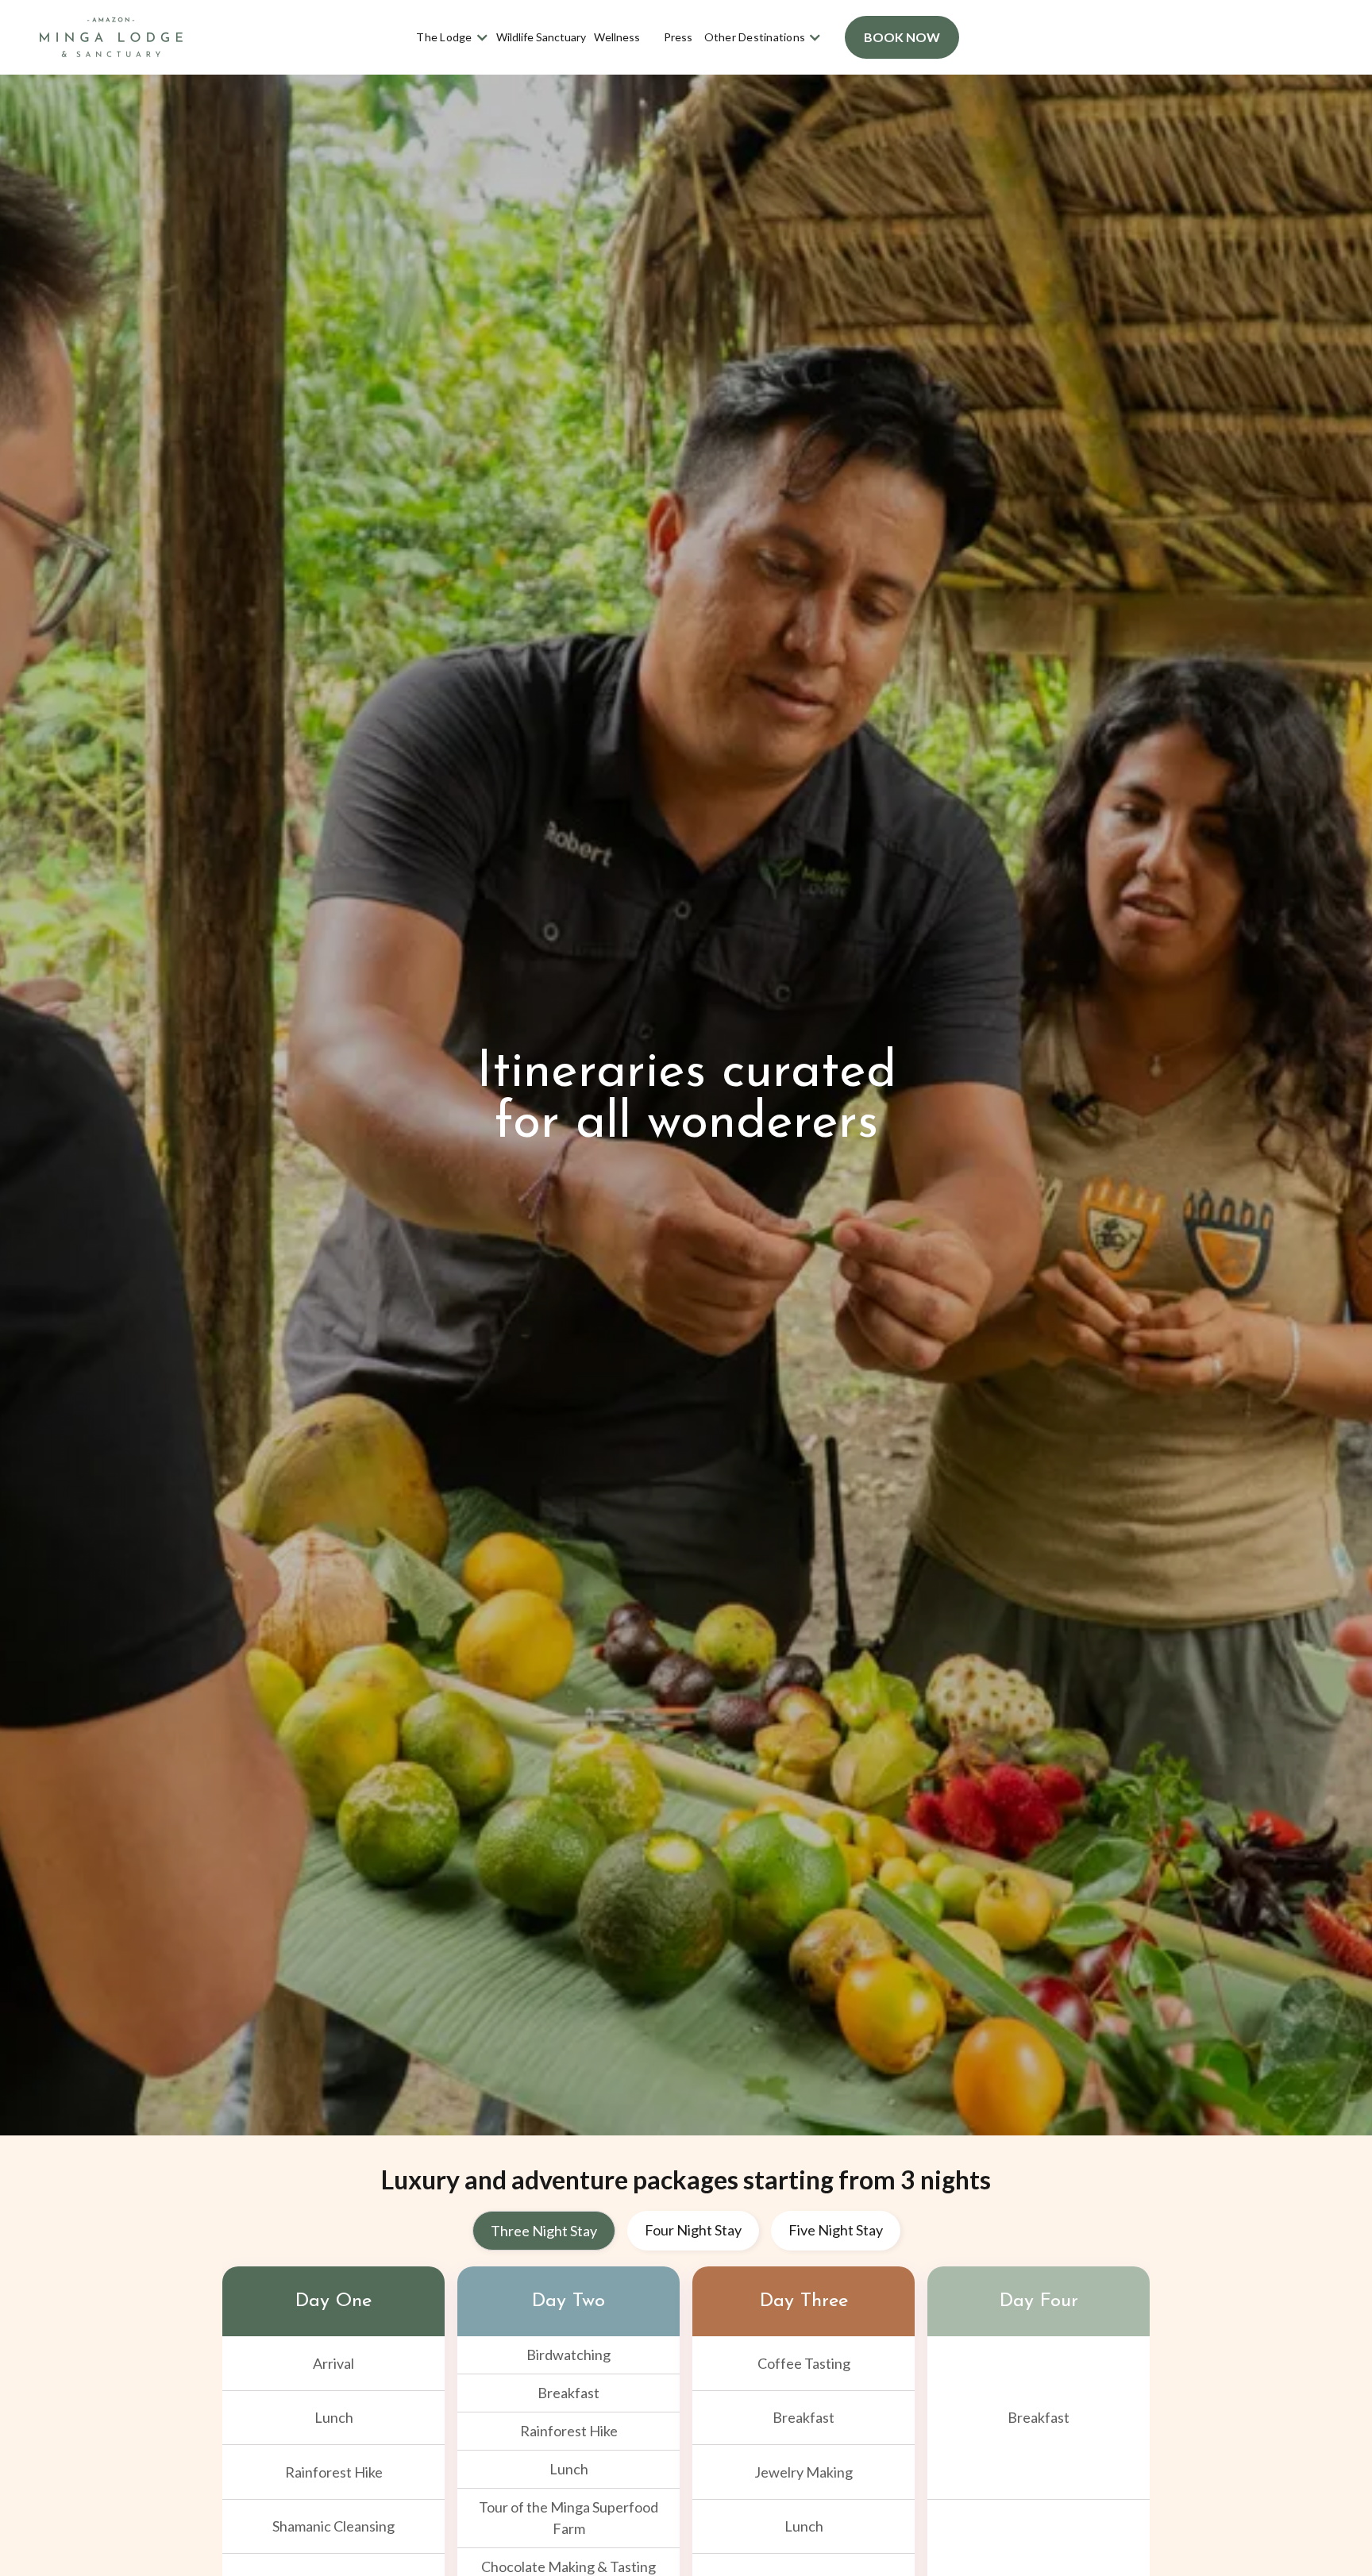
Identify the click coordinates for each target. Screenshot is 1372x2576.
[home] (111, 38)
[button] (452, 37)
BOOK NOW (902, 37)
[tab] (544, 2231)
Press (678, 37)
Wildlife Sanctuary (541, 37)
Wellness (617, 37)
